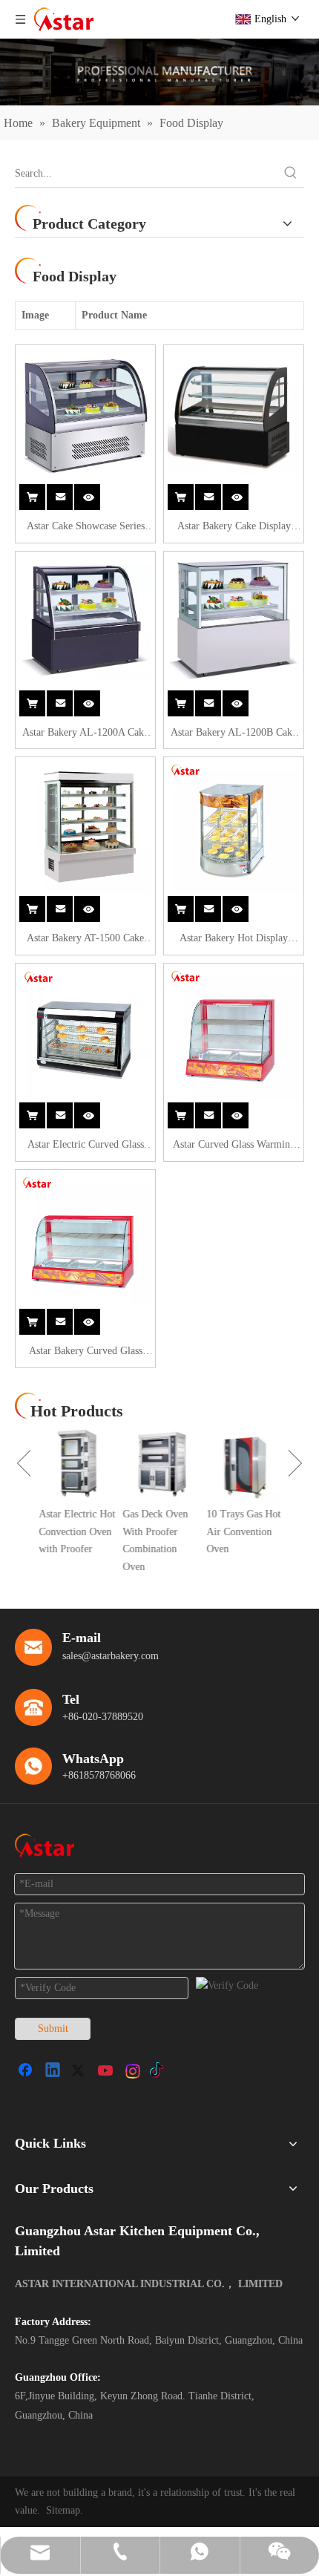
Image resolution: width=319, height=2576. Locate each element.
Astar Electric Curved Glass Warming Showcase (86, 1146)
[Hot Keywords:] (291, 174)
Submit (53, 2029)
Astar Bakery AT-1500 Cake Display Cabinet (85, 940)
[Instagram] (134, 2071)
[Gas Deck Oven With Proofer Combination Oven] (159, 1464)
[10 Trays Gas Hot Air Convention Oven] (243, 1464)
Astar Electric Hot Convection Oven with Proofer (75, 1532)
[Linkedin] (53, 2071)
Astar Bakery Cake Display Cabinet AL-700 (234, 528)
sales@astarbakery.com (111, 1656)
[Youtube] (107, 2071)
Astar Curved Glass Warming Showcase (234, 1146)
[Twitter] (80, 2071)
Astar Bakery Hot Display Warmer (234, 940)
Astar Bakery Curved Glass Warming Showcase (86, 1353)
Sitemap (63, 2510)
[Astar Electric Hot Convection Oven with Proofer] (75, 1464)
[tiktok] (160, 2071)
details (95, 493)
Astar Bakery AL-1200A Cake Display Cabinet (85, 734)
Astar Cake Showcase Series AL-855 (86, 528)
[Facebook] (27, 2071)
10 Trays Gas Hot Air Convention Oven (242, 1532)
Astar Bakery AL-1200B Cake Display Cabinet (234, 734)
